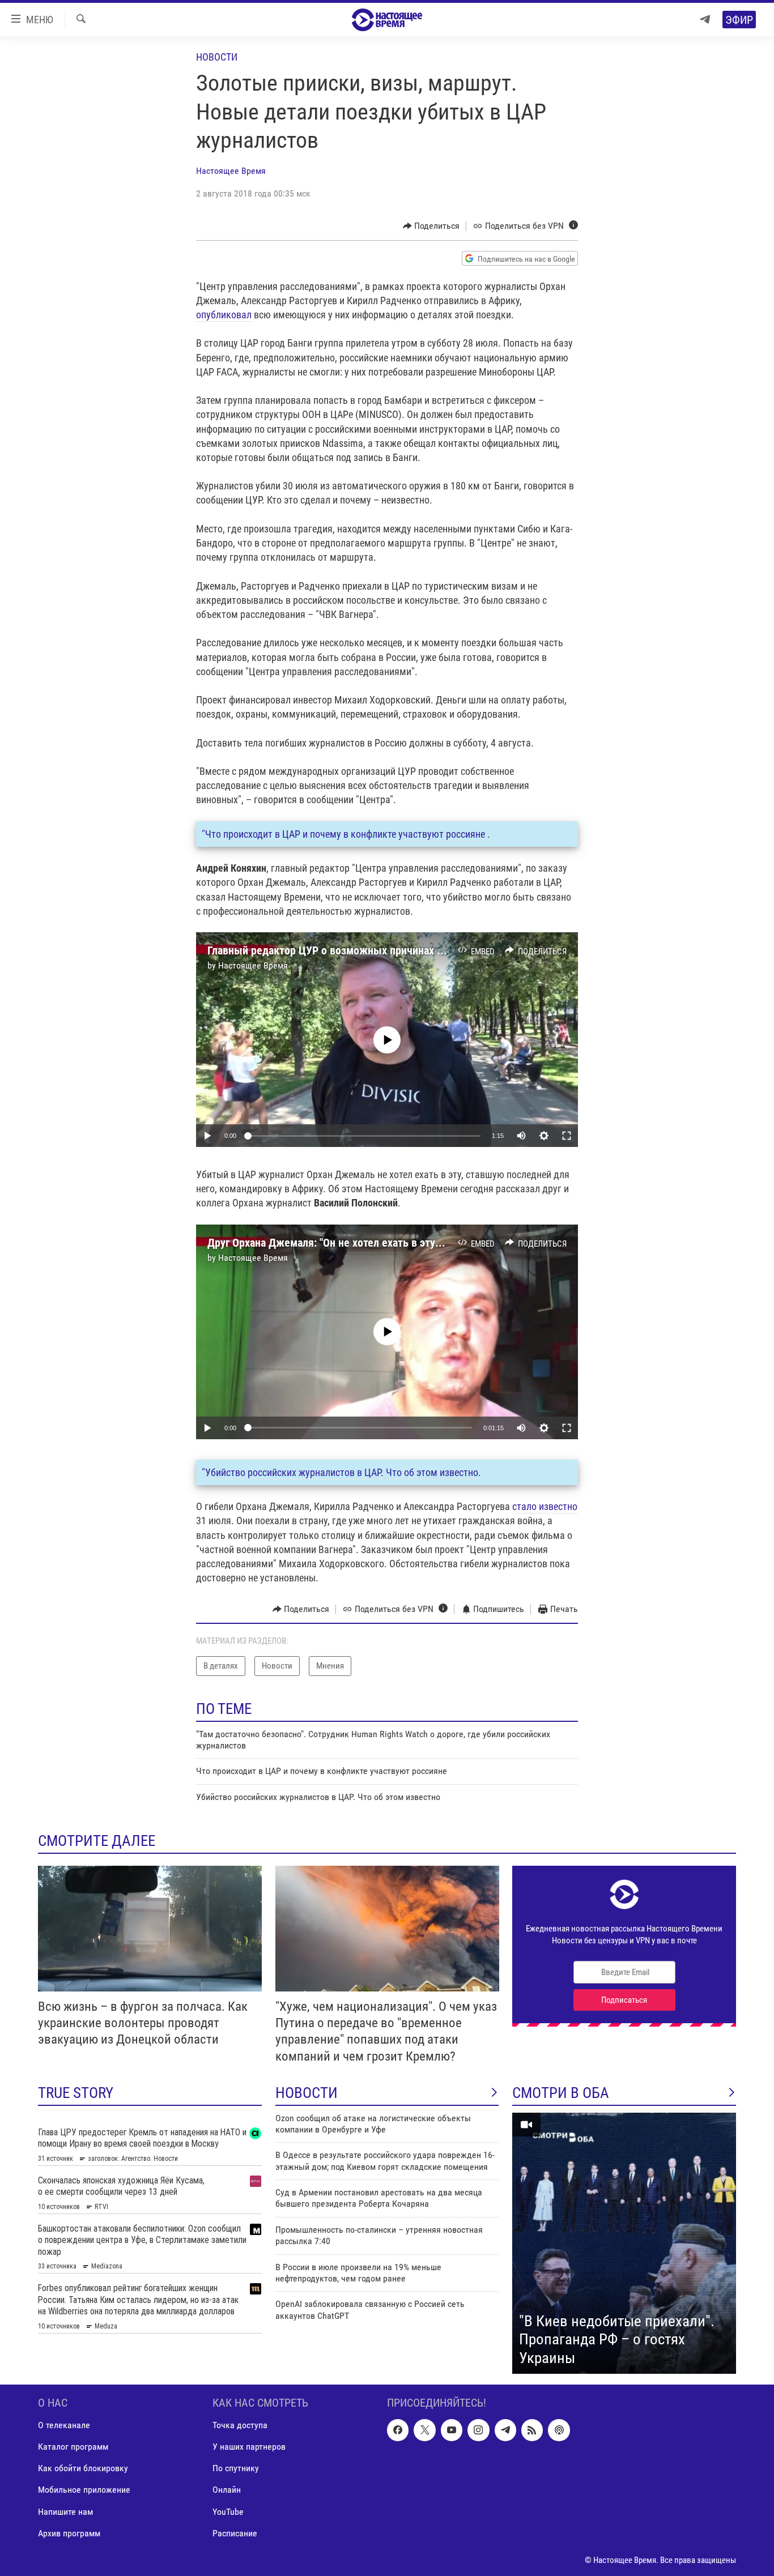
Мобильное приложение (84, 2490)
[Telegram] (705, 20)
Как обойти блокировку (83, 2469)
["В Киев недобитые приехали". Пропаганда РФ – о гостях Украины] (624, 2244)
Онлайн (227, 2490)
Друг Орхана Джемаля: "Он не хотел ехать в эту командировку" (359, 1243)
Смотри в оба (561, 2093)
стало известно (545, 1506)
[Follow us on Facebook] (398, 2430)
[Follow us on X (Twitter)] (424, 2430)
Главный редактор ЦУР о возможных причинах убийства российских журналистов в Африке (429, 950)
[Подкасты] (559, 2430)
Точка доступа (240, 2426)
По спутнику (236, 2469)
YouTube (228, 2512)
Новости (217, 57)
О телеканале (64, 2426)
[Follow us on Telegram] (505, 2430)
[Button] (431, 226)
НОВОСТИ (307, 2093)
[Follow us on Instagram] (478, 2430)
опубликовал (224, 315)
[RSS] (532, 2430)
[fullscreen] (567, 1136)
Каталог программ (73, 2447)
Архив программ (69, 2533)
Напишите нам (65, 2512)
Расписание (235, 2533)
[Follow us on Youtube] (452, 2430)
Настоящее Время (231, 171)
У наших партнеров (249, 2447)
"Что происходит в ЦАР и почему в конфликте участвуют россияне (345, 834)
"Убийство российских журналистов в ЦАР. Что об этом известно (340, 1472)
